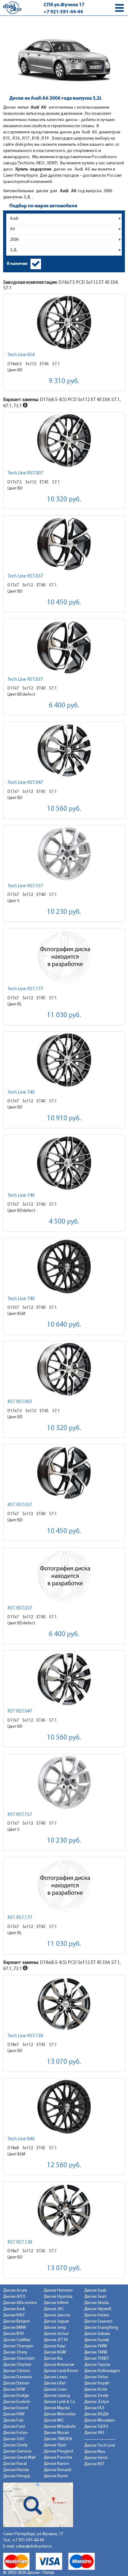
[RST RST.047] (64, 1679)
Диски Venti (96, 2458)
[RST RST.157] (64, 1782)
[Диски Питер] (12, 8)
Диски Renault (58, 2470)
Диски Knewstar (59, 2365)
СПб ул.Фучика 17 (64, 5)
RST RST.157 (20, 1815)
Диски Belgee (16, 2321)
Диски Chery (15, 2352)
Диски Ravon (56, 2464)
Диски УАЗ (94, 2433)
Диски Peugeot (59, 2451)
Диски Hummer (58, 2291)
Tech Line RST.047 (25, 783)
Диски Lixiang (57, 2396)
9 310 (64, 381)
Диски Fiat (13, 2420)
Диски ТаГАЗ (96, 2427)
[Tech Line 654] (64, 323)
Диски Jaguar (56, 2321)
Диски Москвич (99, 2420)
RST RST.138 (20, 2242)
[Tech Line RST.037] (64, 544)
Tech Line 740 (21, 1092)
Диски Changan (18, 2346)
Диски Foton (15, 2433)
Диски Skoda (96, 2303)
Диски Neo (95, 2452)
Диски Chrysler (17, 2365)
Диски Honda (16, 2470)
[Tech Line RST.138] (64, 2004)
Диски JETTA (56, 2340)
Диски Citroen (17, 2371)
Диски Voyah (97, 2383)
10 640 (64, 1325)
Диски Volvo (96, 2377)
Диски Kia (53, 2359)
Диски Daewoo (18, 2377)
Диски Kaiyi (55, 2346)
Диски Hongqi (17, 2476)
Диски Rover (56, 2476)
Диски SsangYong (101, 2328)
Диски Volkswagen (102, 2371)
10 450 (64, 603)
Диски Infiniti (56, 2303)
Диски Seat (95, 2297)
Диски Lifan (55, 2383)
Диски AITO (14, 2297)
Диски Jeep (55, 2328)
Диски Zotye (97, 2402)
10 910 (64, 1119)
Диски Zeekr (96, 2396)
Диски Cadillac (17, 2340)
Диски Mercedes (60, 2414)
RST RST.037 (20, 1505)
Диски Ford (14, 2427)
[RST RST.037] (64, 1473)
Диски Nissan (57, 2433)
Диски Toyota (97, 2365)
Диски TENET (97, 2359)
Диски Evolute (17, 2402)
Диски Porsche (58, 2458)
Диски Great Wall (19, 2458)
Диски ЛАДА (96, 2414)
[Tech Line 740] (64, 1060)
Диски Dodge (16, 2396)
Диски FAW (14, 2414)
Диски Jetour (56, 2334)
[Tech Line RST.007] (64, 441)
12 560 (64, 2165)
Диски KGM (55, 2352)
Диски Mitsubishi (60, 2427)
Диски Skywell (98, 2309)
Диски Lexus (56, 2377)
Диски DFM (14, 2390)
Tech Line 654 (21, 355)
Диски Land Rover (61, 2371)
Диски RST (94, 2464)
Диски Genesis (17, 2451)
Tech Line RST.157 (25, 886)
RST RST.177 (20, 1918)
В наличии (17, 264)
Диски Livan (55, 2390)
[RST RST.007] (64, 1370)
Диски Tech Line (100, 2446)
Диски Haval (15, 2464)
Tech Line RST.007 (25, 473)
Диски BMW (15, 2328)
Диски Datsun (16, 2383)
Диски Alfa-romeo (20, 2303)
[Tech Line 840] (64, 2107)
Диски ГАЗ (94, 2408)
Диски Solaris (97, 2315)
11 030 (64, 1016)
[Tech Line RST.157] (64, 854)
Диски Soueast (98, 2321)
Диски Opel (55, 2445)
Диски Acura (15, 2291)
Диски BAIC (14, 2315)
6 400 (64, 706)
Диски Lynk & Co (59, 2402)
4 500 (64, 1222)
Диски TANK (96, 2352)
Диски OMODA (58, 2439)
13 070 (64, 2062)
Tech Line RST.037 (25, 576)
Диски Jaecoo (57, 2315)
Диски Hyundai (58, 2297)
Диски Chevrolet (19, 2359)
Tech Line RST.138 (25, 2036)
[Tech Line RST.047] (64, 750)
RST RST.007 (20, 1402)
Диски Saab (95, 2291)
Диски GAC (14, 2439)
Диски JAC (54, 2309)
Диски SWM (96, 2346)
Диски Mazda (57, 2408)
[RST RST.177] (64, 1885)
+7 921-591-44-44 (63, 12)
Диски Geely (15, 2445)
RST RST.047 (20, 1711)
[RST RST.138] (64, 2210)
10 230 (64, 912)
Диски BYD (14, 2334)
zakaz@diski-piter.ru (34, 2546)
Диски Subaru (97, 2334)
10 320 (64, 500)
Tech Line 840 (21, 2139)
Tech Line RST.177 (25, 989)
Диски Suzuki (97, 2340)
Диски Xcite (96, 2390)
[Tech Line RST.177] (64, 957)
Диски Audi (14, 2309)
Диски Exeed (16, 2408)
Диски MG (54, 2420)
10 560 (64, 809)
